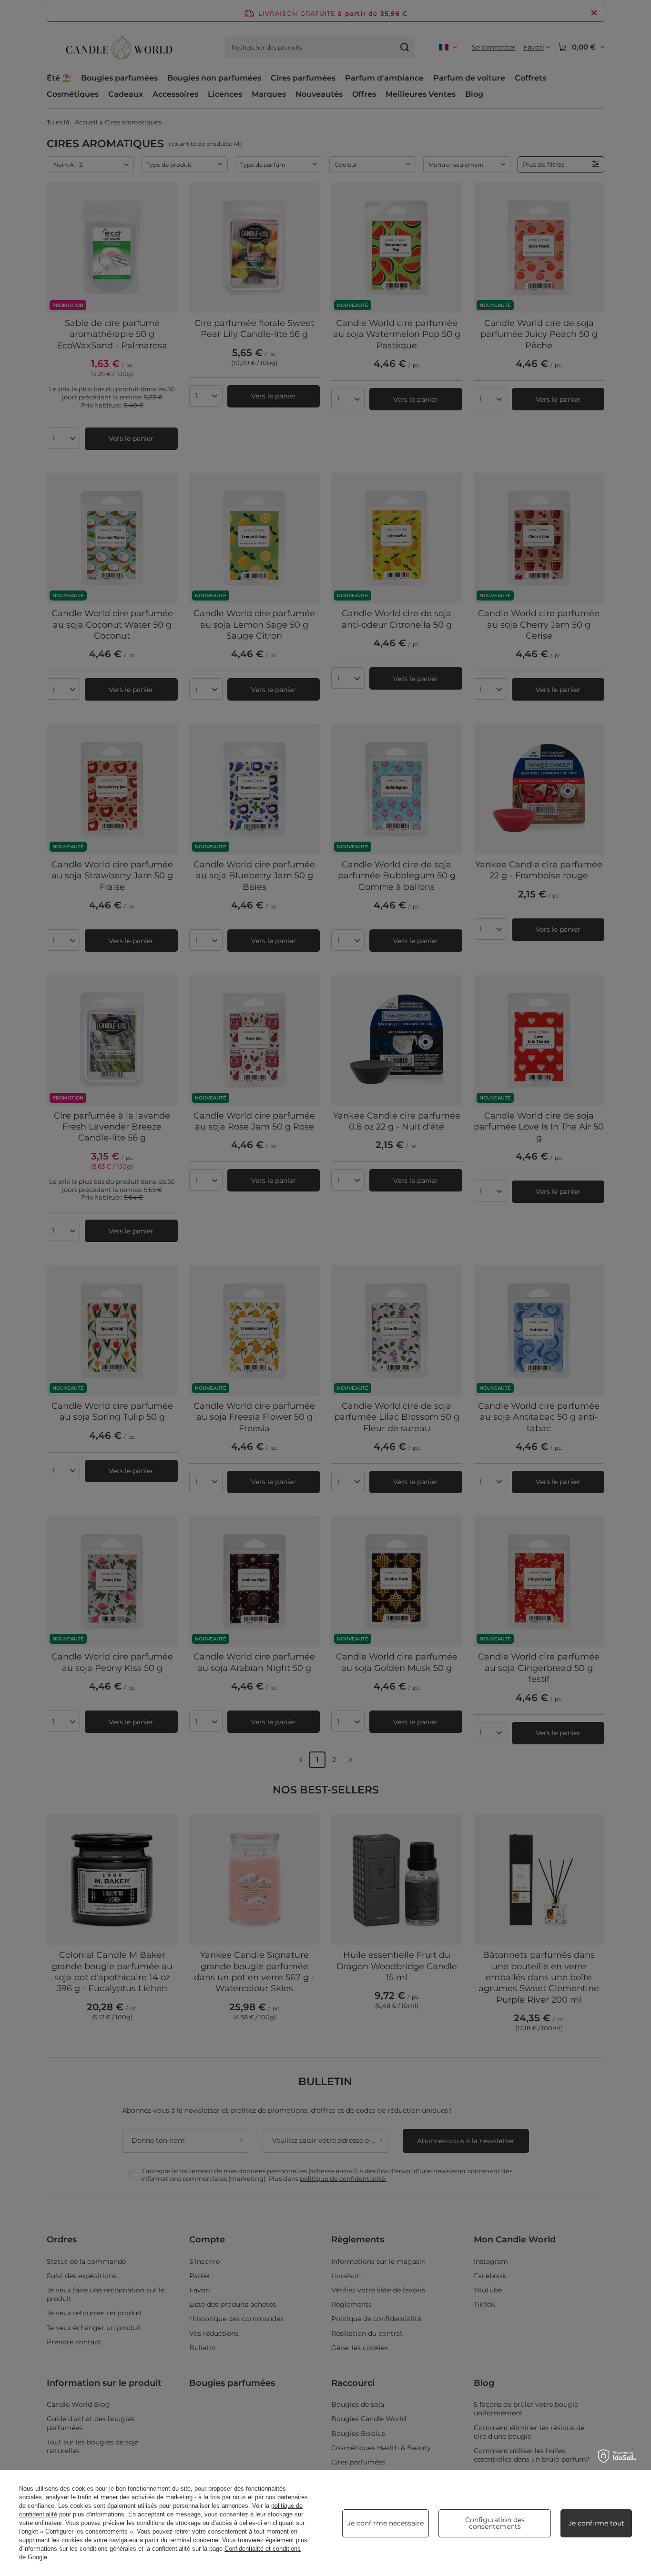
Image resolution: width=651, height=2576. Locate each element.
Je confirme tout (596, 2523)
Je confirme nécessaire (386, 2523)
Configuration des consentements (495, 2523)
